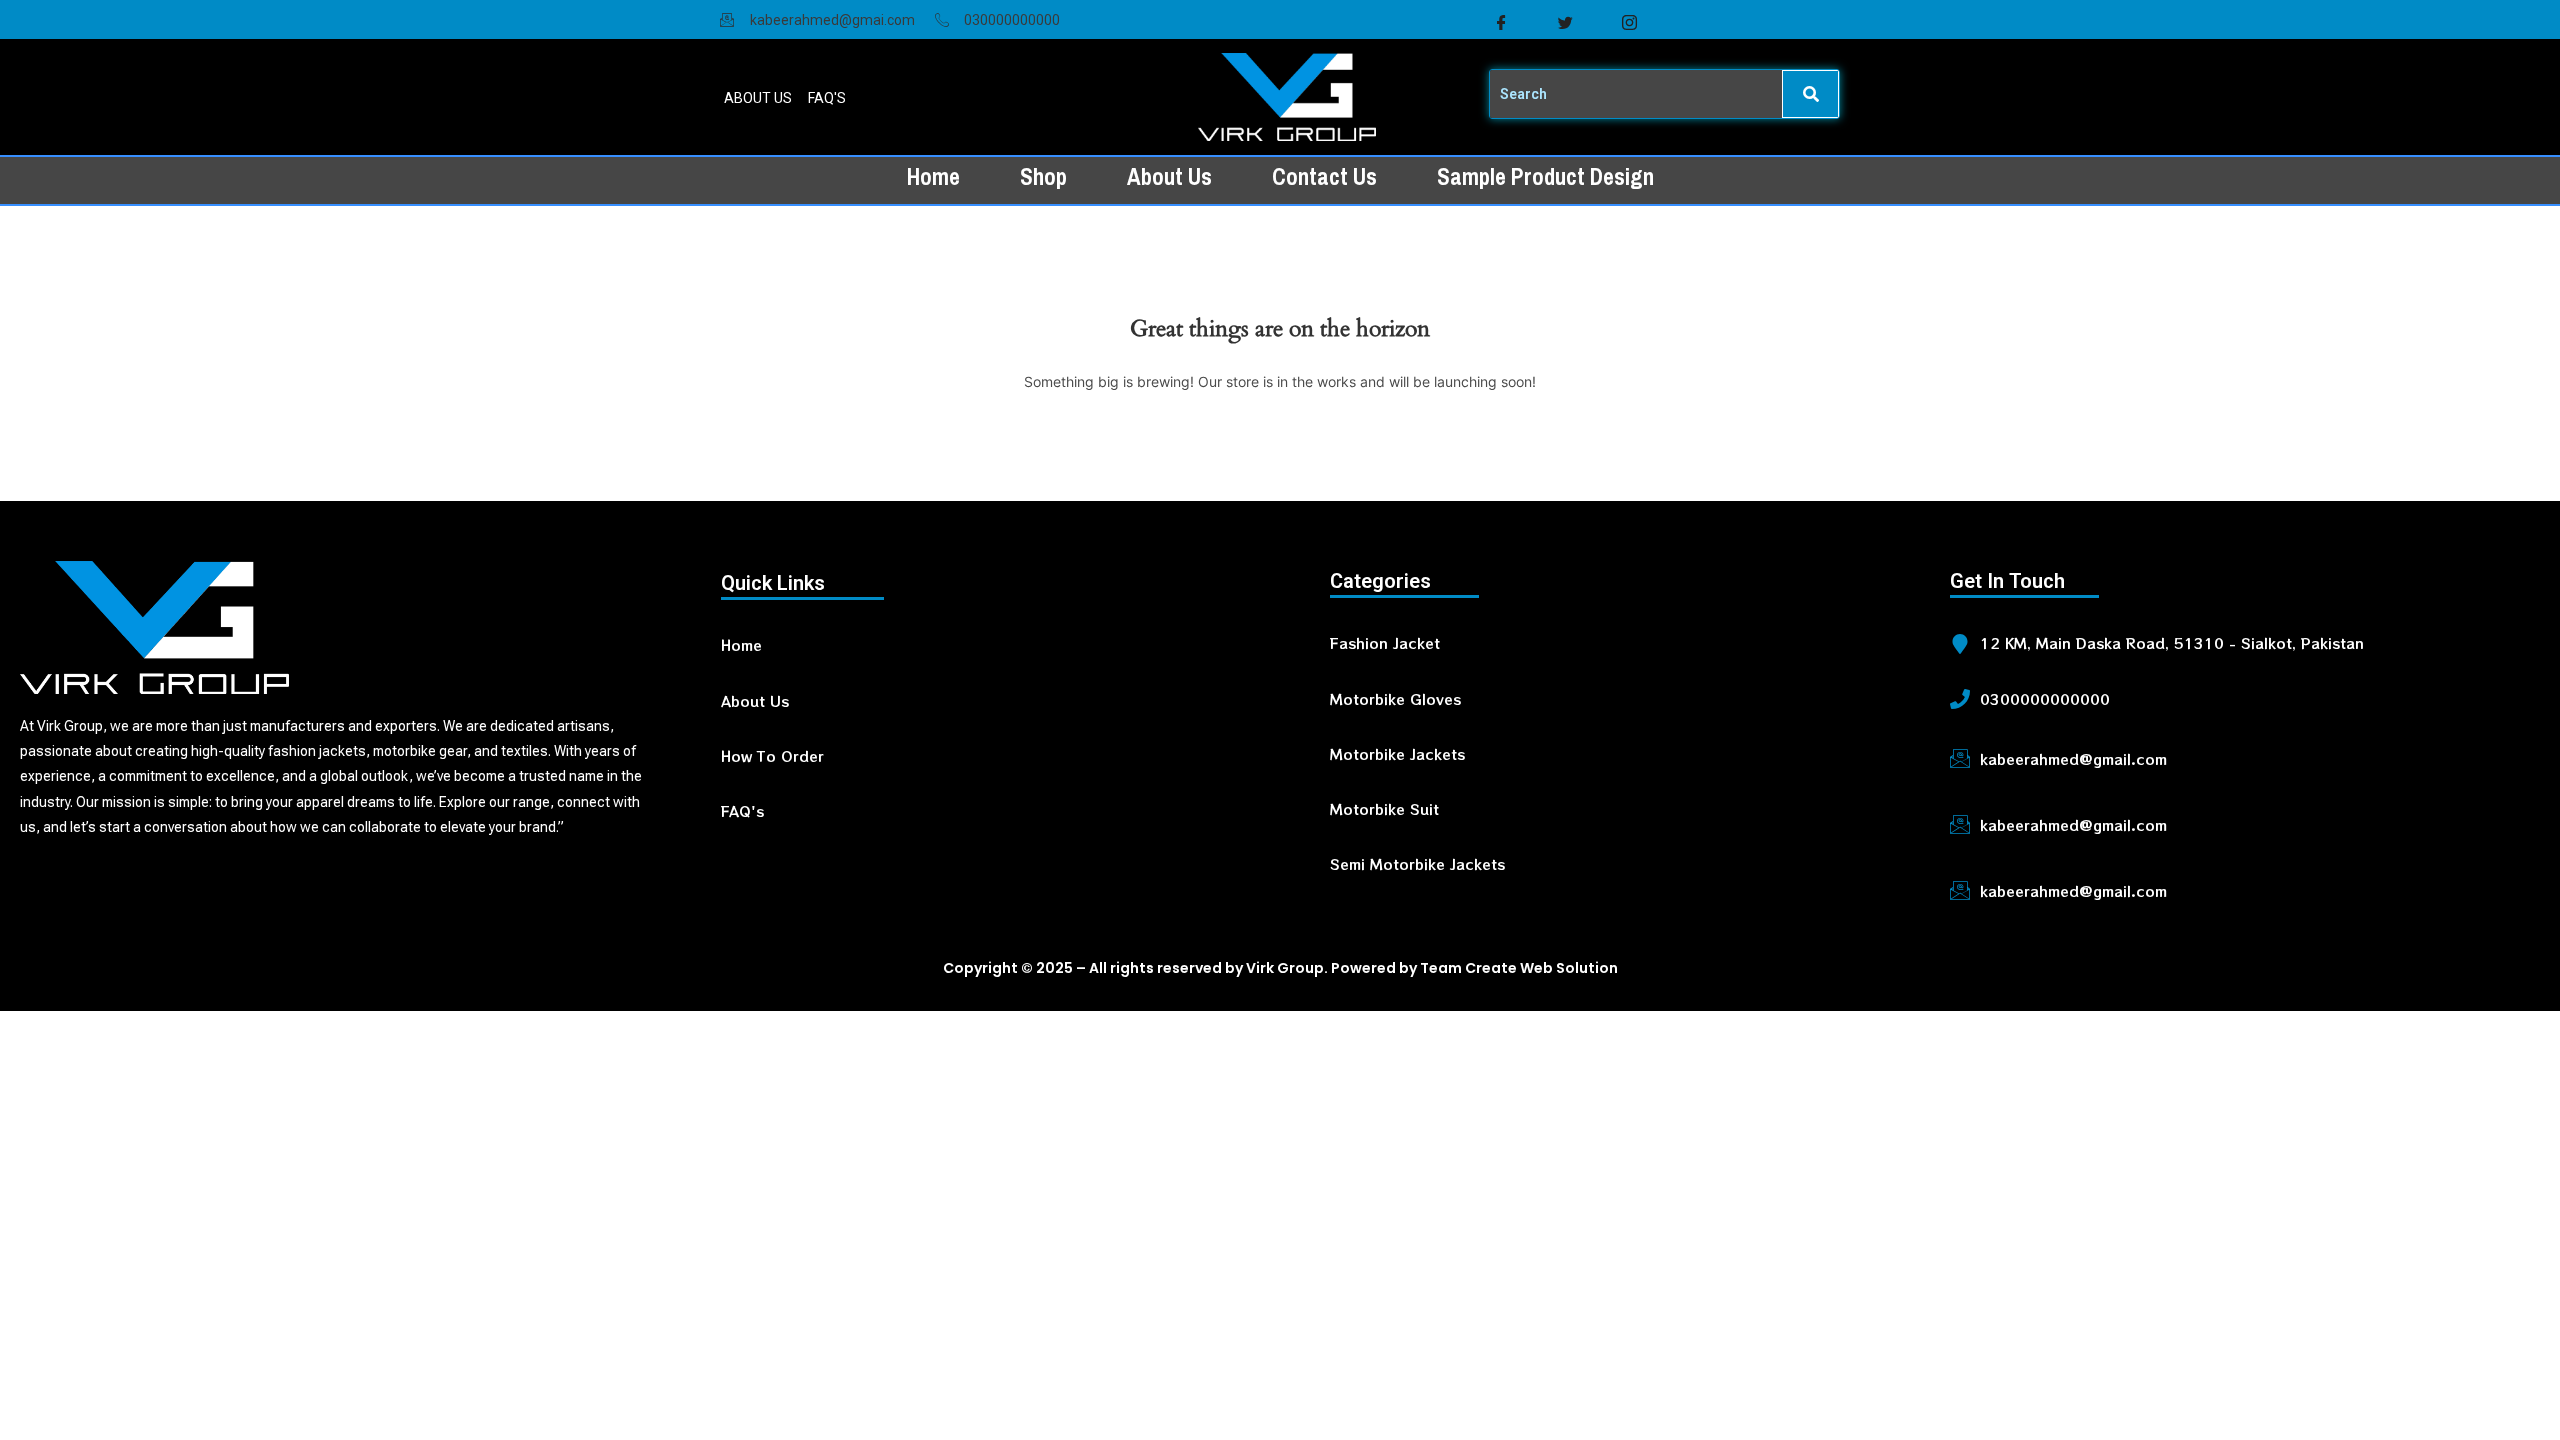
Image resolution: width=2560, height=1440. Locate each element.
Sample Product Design (1545, 177)
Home (933, 177)
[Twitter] (1565, 23)
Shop (1043, 177)
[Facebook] (1501, 23)
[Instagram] (1629, 23)
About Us (1169, 177)
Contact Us (1324, 177)
